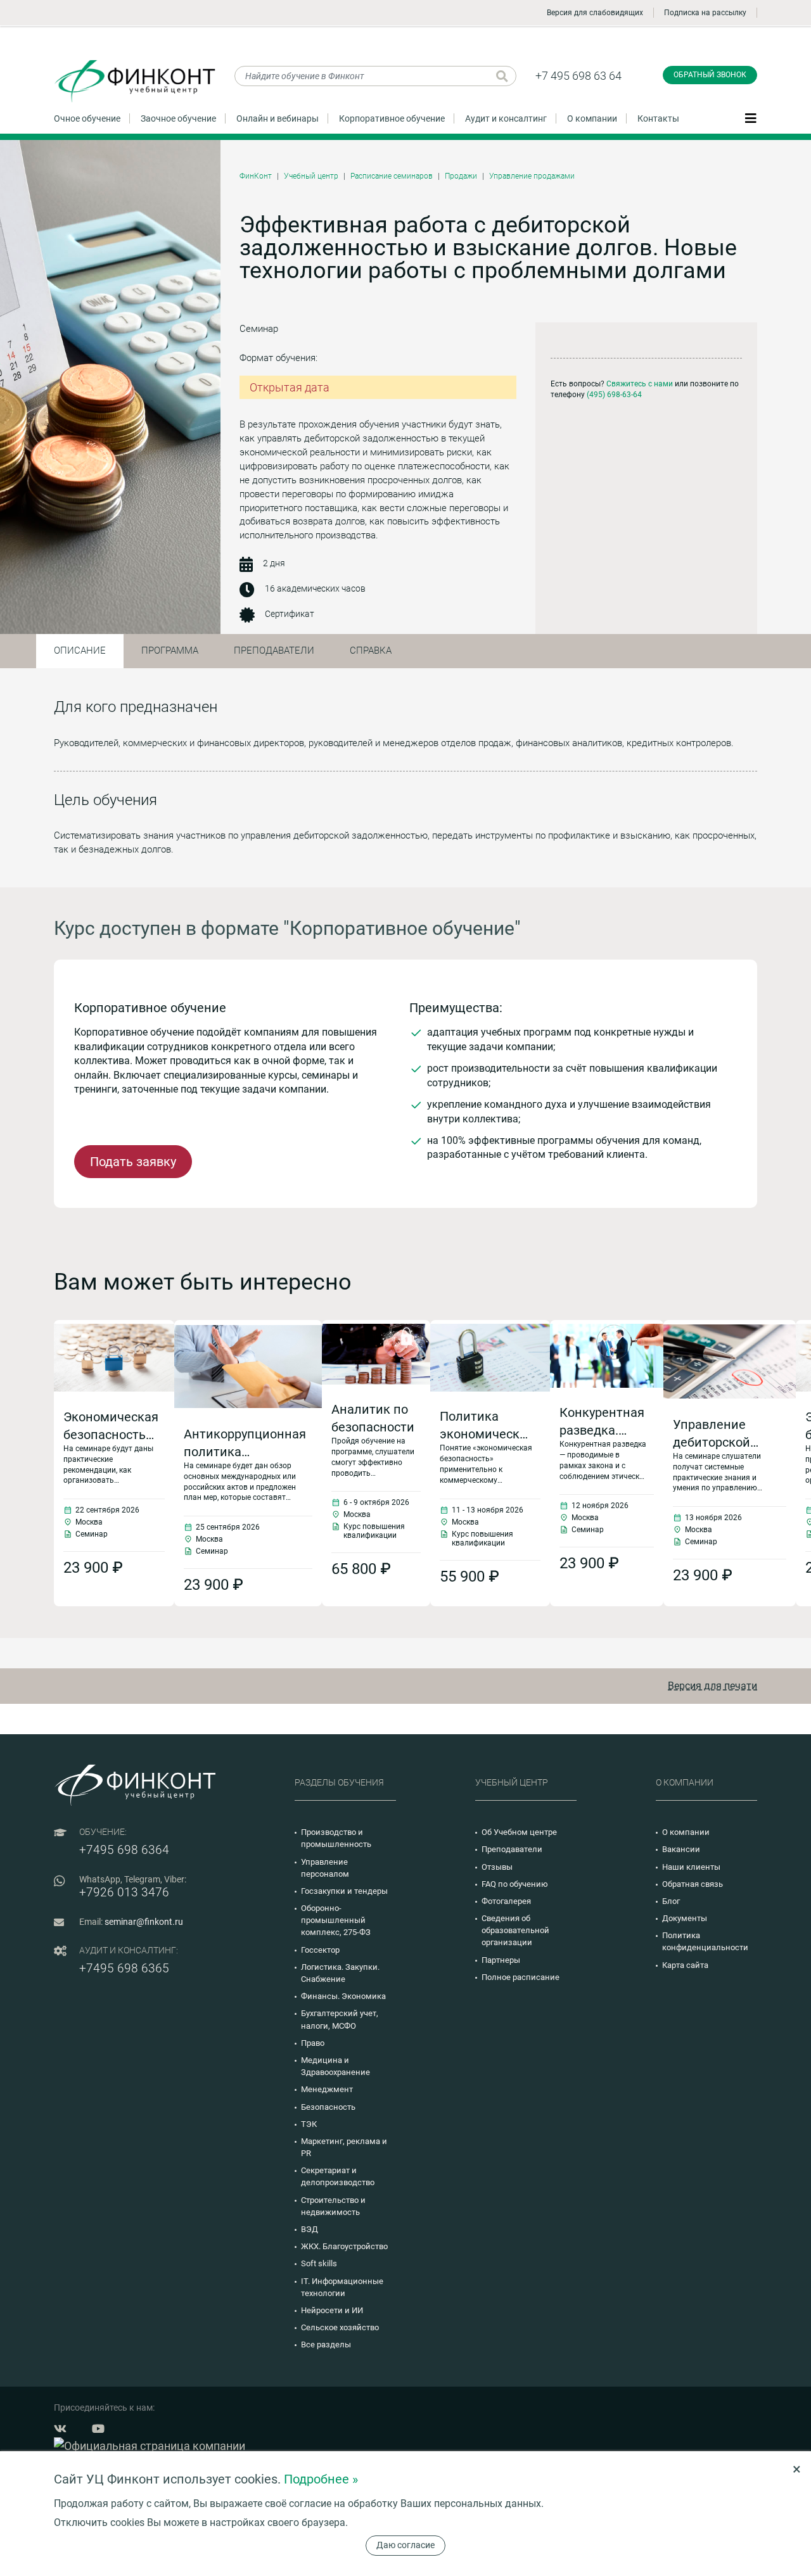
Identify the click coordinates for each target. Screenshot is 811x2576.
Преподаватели (274, 650)
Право (313, 2043)
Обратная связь (693, 1884)
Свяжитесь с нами (640, 384)
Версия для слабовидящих (595, 13)
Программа (170, 650)
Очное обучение (87, 118)
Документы (685, 1918)
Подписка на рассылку (705, 13)
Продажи (461, 176)
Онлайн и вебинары (278, 118)
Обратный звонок (710, 75)
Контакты (658, 118)
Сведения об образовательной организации (515, 1930)
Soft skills (319, 2263)
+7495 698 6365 (124, 1968)
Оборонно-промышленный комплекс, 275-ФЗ (336, 1920)
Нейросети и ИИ (332, 2310)
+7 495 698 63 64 (578, 76)
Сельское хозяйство (340, 2327)
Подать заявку (133, 1162)
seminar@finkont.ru (144, 1922)
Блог (671, 1901)
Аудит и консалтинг (506, 118)
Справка (371, 650)
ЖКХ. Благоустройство (344, 2246)
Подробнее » (321, 2479)
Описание (80, 650)
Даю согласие (405, 2545)
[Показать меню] (751, 118)
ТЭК (309, 2124)
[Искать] (502, 76)
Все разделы (326, 2344)
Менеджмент (327, 2089)
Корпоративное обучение (392, 118)
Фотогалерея (506, 1901)
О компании (592, 118)
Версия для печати (712, 1686)
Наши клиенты (691, 1867)
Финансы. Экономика (343, 1996)
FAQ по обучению (515, 1884)
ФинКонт (256, 176)
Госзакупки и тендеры (344, 1891)
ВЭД (310, 2229)
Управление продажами (532, 176)
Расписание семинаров (392, 176)
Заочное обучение (178, 118)
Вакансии (681, 1849)
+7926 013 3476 (124, 1892)
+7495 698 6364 (124, 1850)
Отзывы (497, 1867)
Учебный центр (311, 176)
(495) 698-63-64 (614, 395)
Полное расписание (520, 1977)
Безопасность (328, 2107)
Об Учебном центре (519, 1832)
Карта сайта (685, 1965)
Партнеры (501, 1960)
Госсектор (320, 1950)
